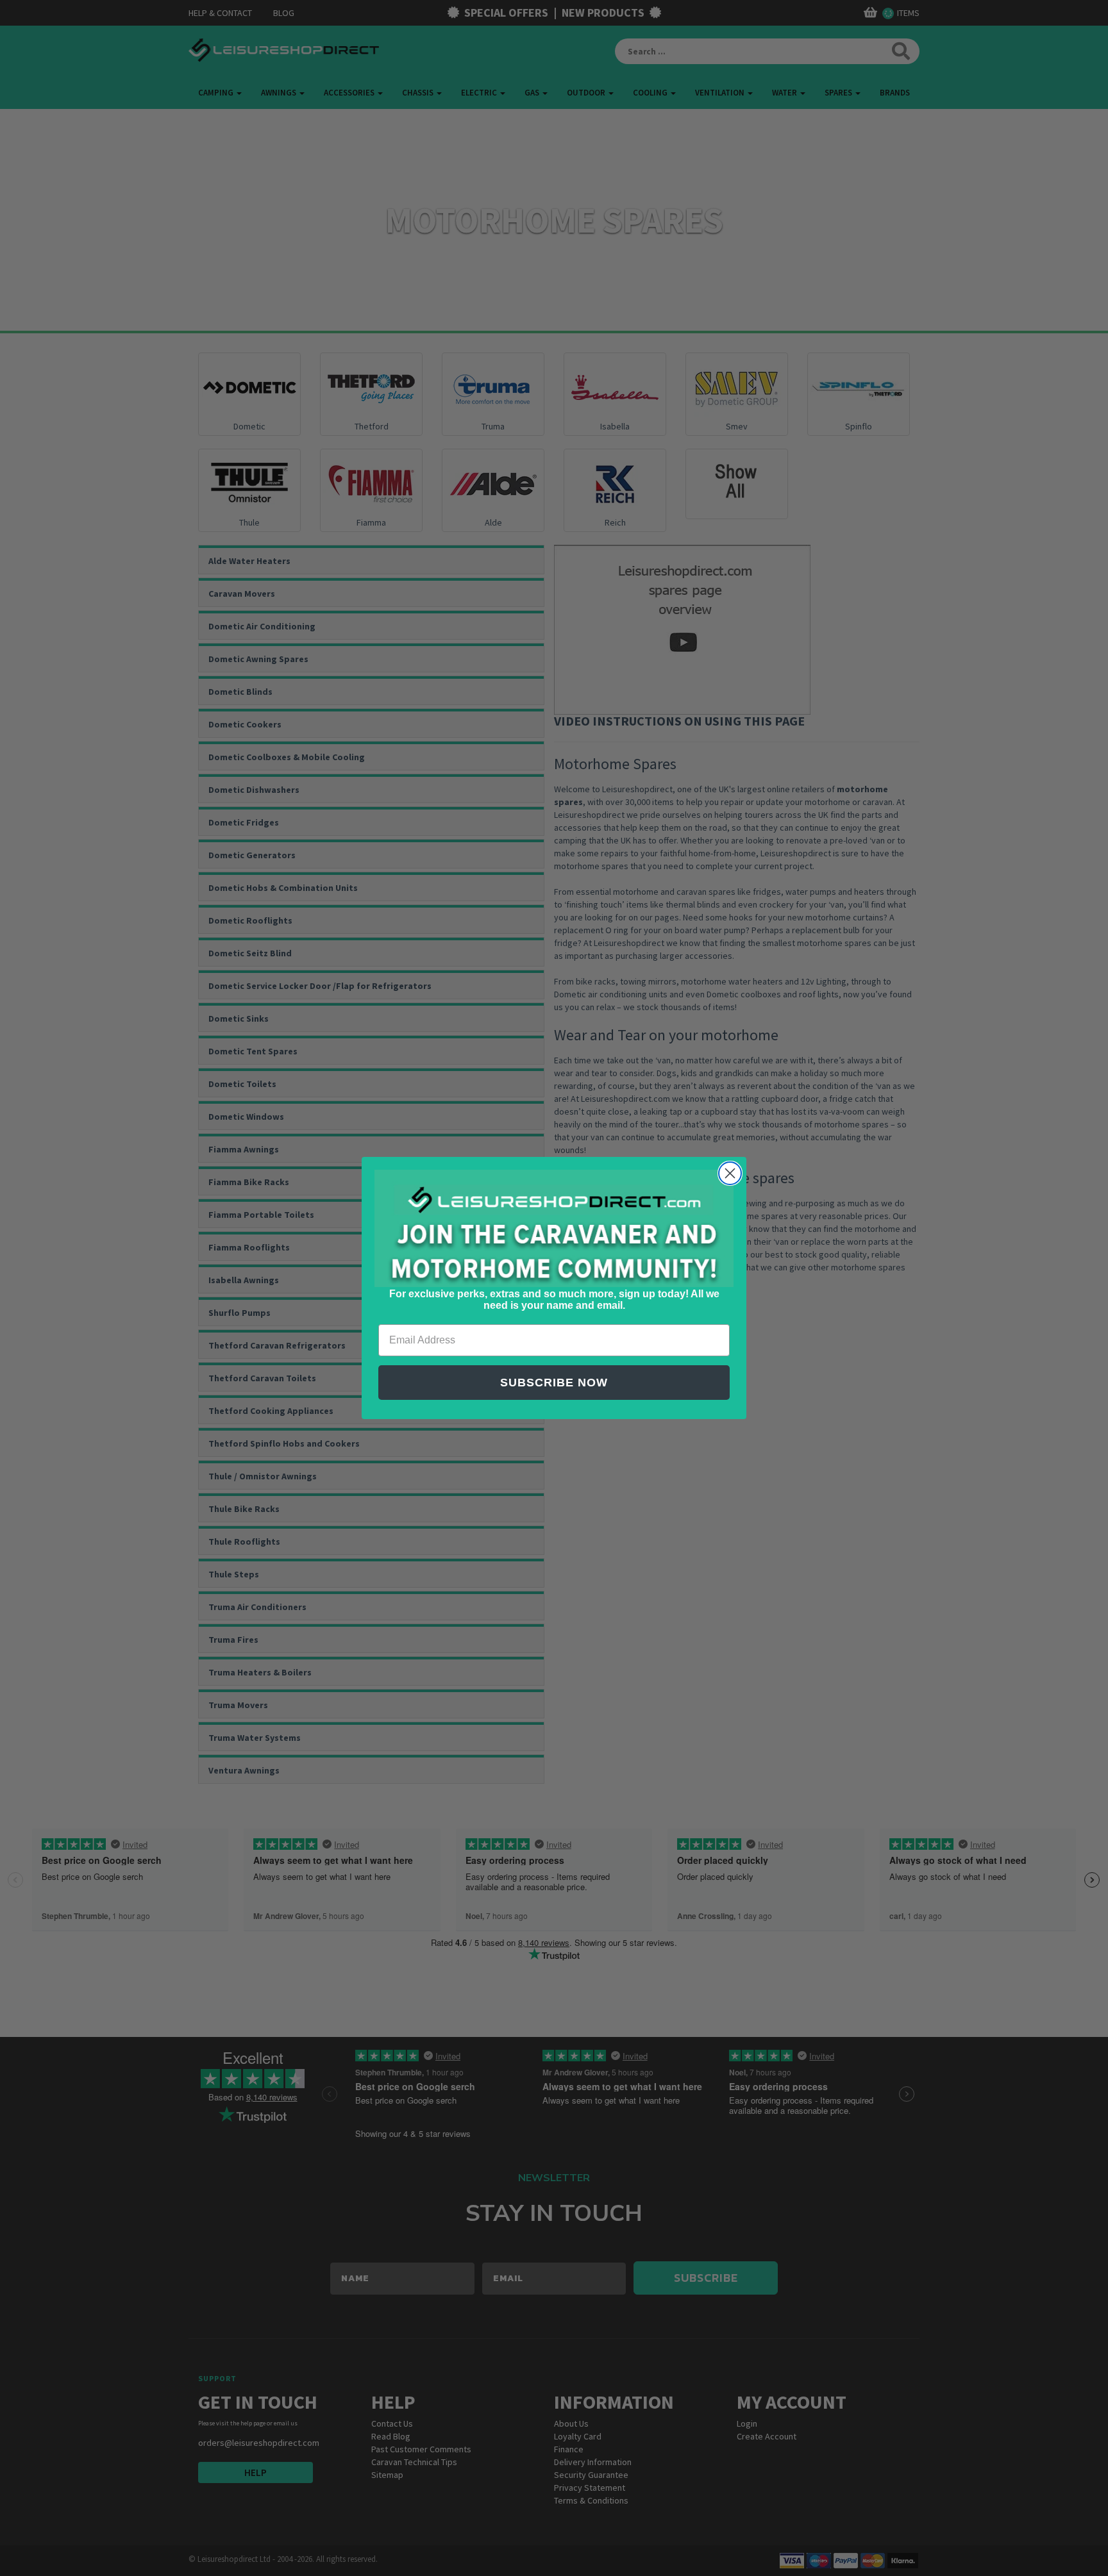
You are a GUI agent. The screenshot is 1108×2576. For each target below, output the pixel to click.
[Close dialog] (730, 1173)
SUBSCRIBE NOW (554, 1383)
